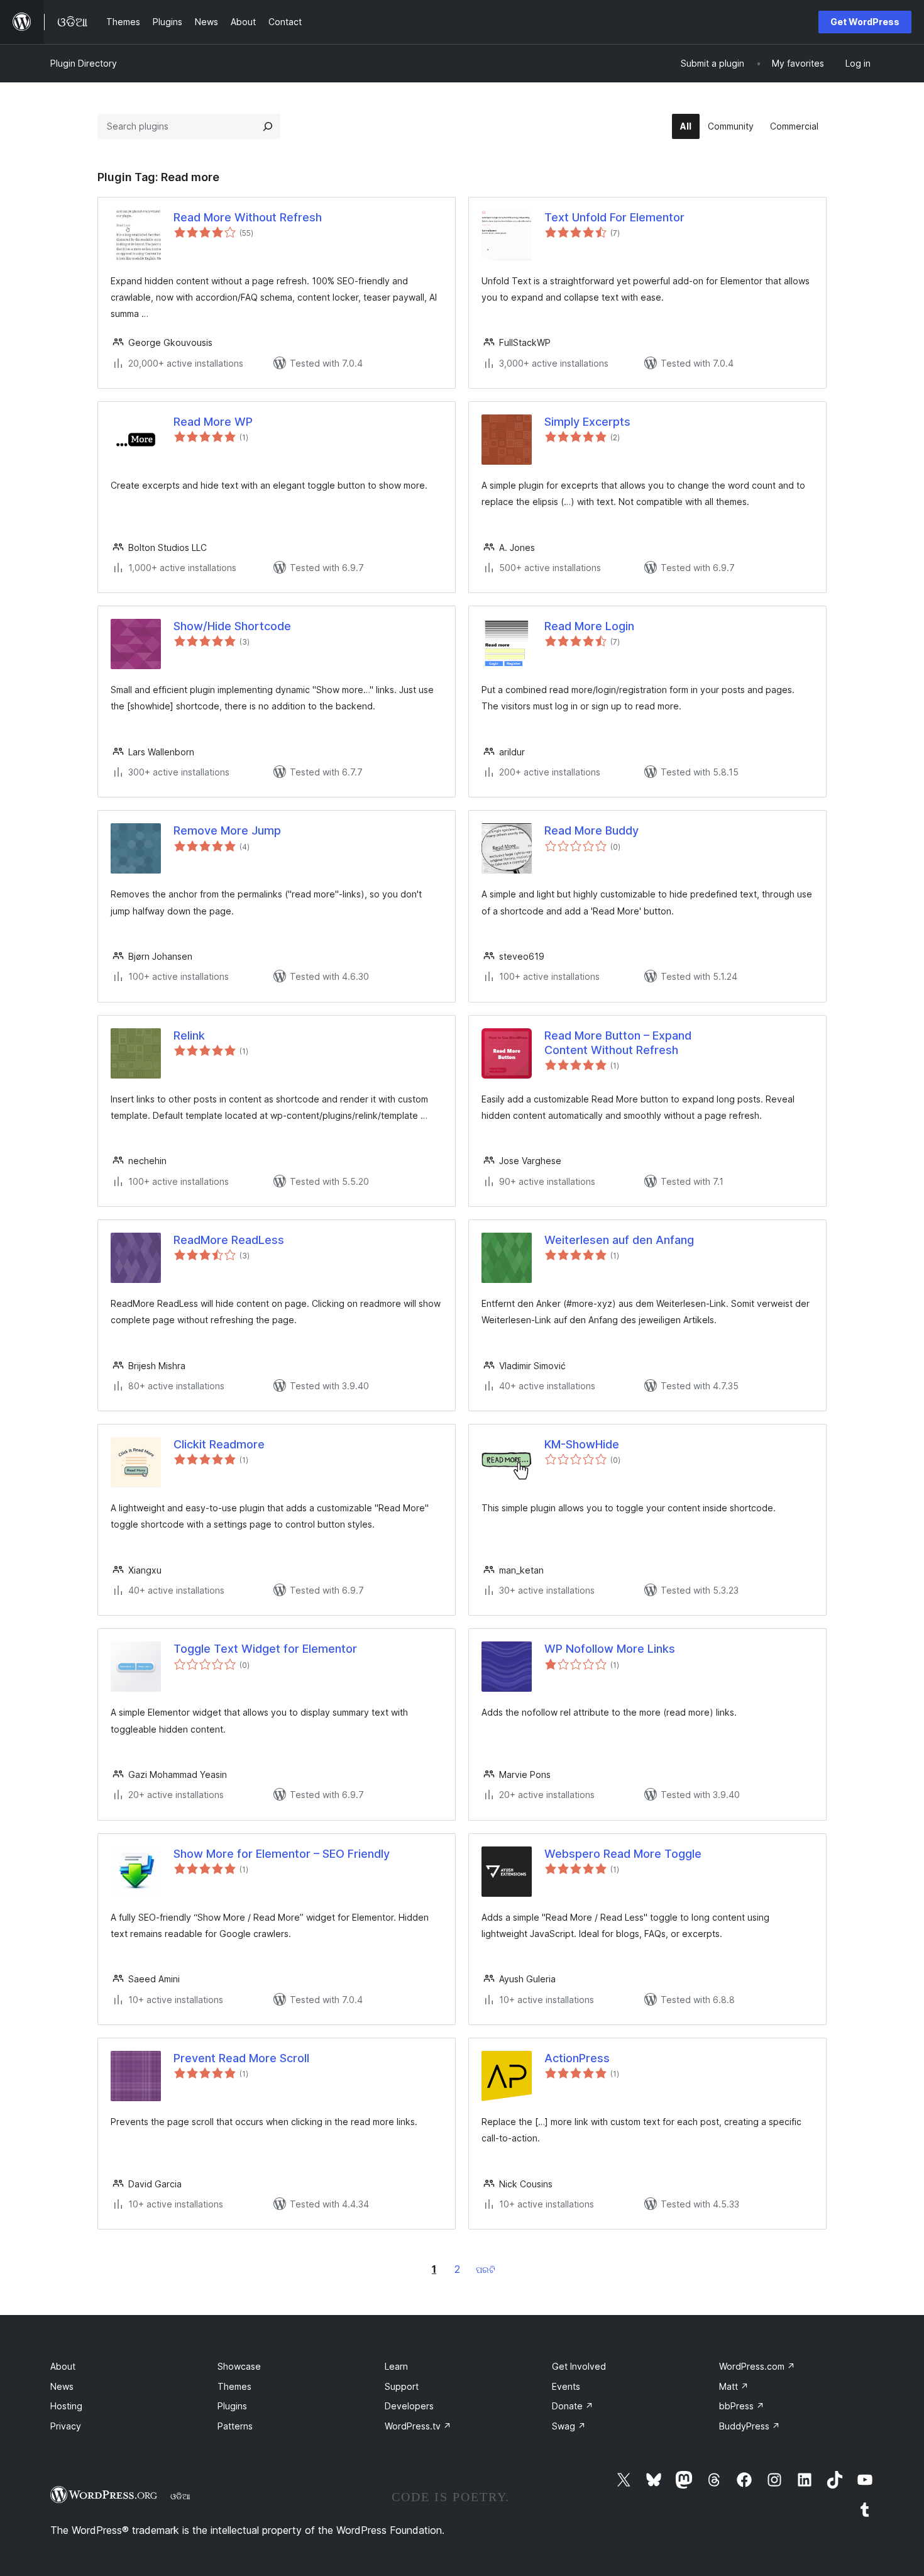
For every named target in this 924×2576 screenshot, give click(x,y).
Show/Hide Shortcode (232, 626)
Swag (569, 2426)
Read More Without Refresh (248, 217)
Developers (409, 2406)
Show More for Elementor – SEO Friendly (282, 1854)
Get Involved (579, 2366)
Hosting (66, 2406)
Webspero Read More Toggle (623, 1854)
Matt (734, 2386)
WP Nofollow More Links (610, 1649)
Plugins (232, 2406)
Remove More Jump (227, 830)
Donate (573, 2406)
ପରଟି (486, 2269)
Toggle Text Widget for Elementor (265, 1649)
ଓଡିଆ (180, 2496)
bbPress (742, 2406)
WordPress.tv (418, 2426)
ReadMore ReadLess (229, 1240)
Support (402, 2386)
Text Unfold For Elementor (614, 217)
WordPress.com (757, 2366)
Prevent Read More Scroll (241, 2058)
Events (566, 2386)
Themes (234, 2386)
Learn (396, 2366)
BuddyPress (750, 2426)
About (63, 2366)
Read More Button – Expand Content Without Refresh (618, 1043)
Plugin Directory (84, 63)
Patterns (235, 2426)
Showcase (239, 2366)
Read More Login (589, 626)
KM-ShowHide (582, 1444)
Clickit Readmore (219, 1444)
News (62, 2386)
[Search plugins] (268, 126)
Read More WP (213, 422)
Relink (189, 1035)
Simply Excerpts (587, 422)
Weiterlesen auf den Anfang (619, 1240)
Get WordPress (865, 22)
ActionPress (577, 2058)
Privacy (66, 2426)
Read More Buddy (591, 830)
